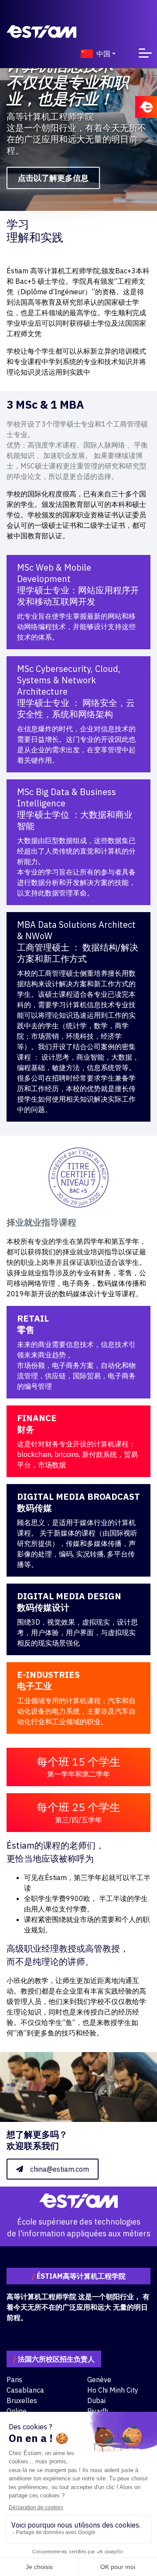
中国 (103, 54)
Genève (99, 2380)
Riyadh (98, 2411)
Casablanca (25, 2390)
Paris (14, 2380)
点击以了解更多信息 (53, 178)
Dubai (96, 2400)
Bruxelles (22, 2400)
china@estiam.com (60, 2169)
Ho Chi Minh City (113, 2390)
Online (17, 2411)
